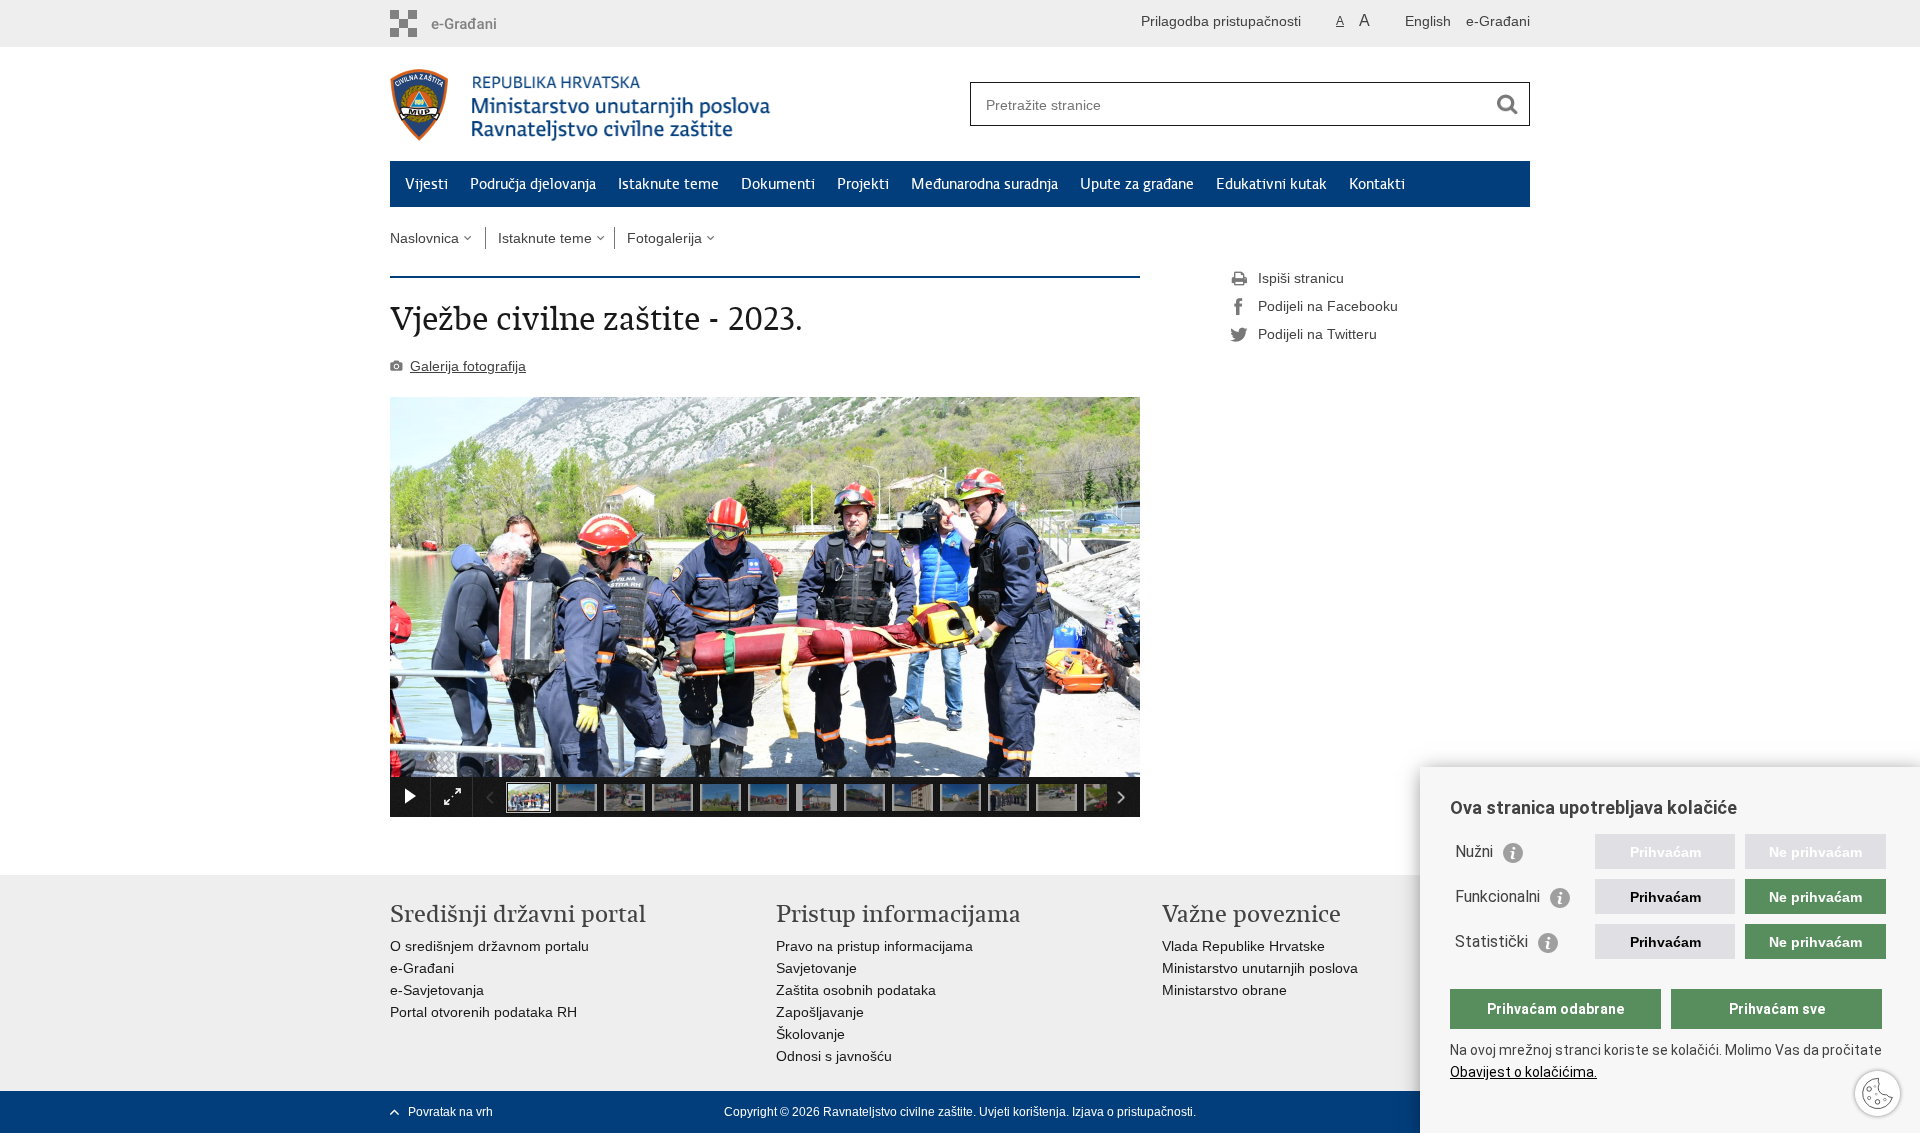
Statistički (1491, 941)
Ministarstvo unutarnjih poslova (1260, 968)
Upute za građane (1137, 184)
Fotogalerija (664, 238)
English (1428, 21)
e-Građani (1498, 21)
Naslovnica (424, 238)
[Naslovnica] (675, 105)
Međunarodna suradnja (984, 184)
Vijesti (426, 184)
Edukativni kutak (1271, 184)
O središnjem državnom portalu (489, 946)
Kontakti (1377, 184)
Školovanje (810, 1034)
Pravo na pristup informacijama (874, 946)
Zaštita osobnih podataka (856, 990)
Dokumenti (778, 184)
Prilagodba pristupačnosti (1221, 21)
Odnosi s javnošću (834, 1056)
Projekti (863, 184)
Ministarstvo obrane (1224, 990)
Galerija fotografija (468, 366)
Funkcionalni (1497, 896)
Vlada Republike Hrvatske (1243, 946)
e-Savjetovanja (437, 990)
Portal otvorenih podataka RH (483, 1012)
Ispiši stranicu (1301, 278)
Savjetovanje (816, 968)
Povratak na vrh (450, 1112)
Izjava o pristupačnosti (1132, 1112)
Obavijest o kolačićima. (1523, 1072)
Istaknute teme (668, 184)
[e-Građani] (475, 23)
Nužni (1474, 851)
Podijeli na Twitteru (1317, 334)
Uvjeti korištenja (1022, 1112)
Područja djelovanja (533, 184)
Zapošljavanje (820, 1012)
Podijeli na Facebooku (1328, 306)
